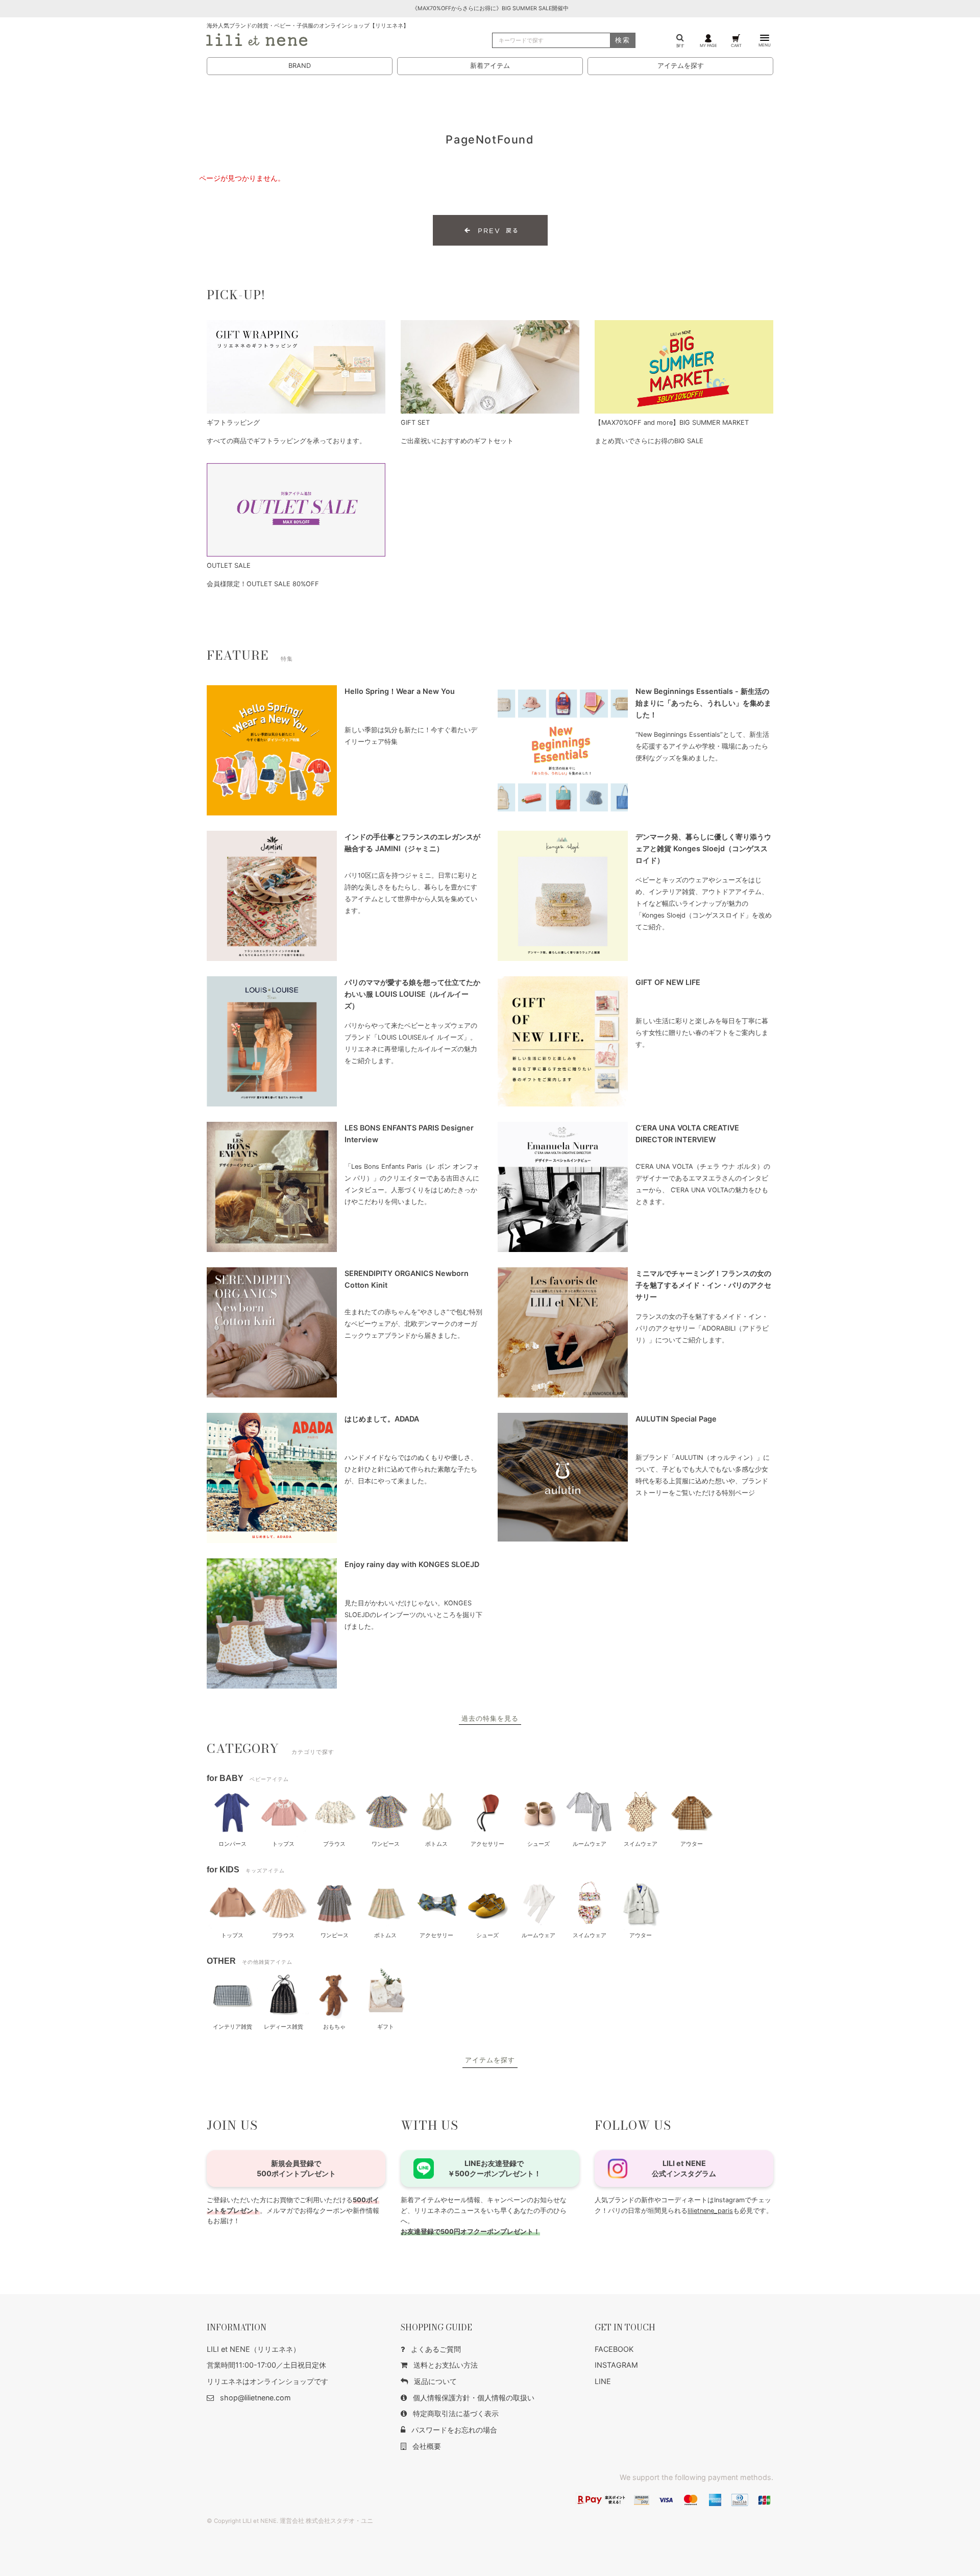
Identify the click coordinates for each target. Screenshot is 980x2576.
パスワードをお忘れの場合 (454, 2430)
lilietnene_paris (710, 2211)
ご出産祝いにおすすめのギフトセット (457, 441)
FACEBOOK (614, 2349)
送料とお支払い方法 (446, 2365)
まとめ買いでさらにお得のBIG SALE (649, 441)
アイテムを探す (681, 66)
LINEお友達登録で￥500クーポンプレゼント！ (494, 2168)
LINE (603, 2381)
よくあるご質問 (436, 2349)
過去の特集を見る (490, 1718)
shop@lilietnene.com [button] (255, 2398)
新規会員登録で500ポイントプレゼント (296, 2168)
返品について (435, 2381)
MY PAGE (708, 45)
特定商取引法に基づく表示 (456, 2413)
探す (680, 45)
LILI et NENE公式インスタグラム (684, 2168)
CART (736, 45)
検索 (623, 40)
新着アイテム (490, 66)
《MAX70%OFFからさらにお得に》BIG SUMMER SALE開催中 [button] (490, 8)
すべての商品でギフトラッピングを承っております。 (286, 441)
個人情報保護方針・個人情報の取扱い (474, 2398)
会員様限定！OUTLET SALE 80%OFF (263, 584)
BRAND (300, 66)
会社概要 (427, 2446)
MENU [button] (765, 45)
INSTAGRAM (616, 2365)
